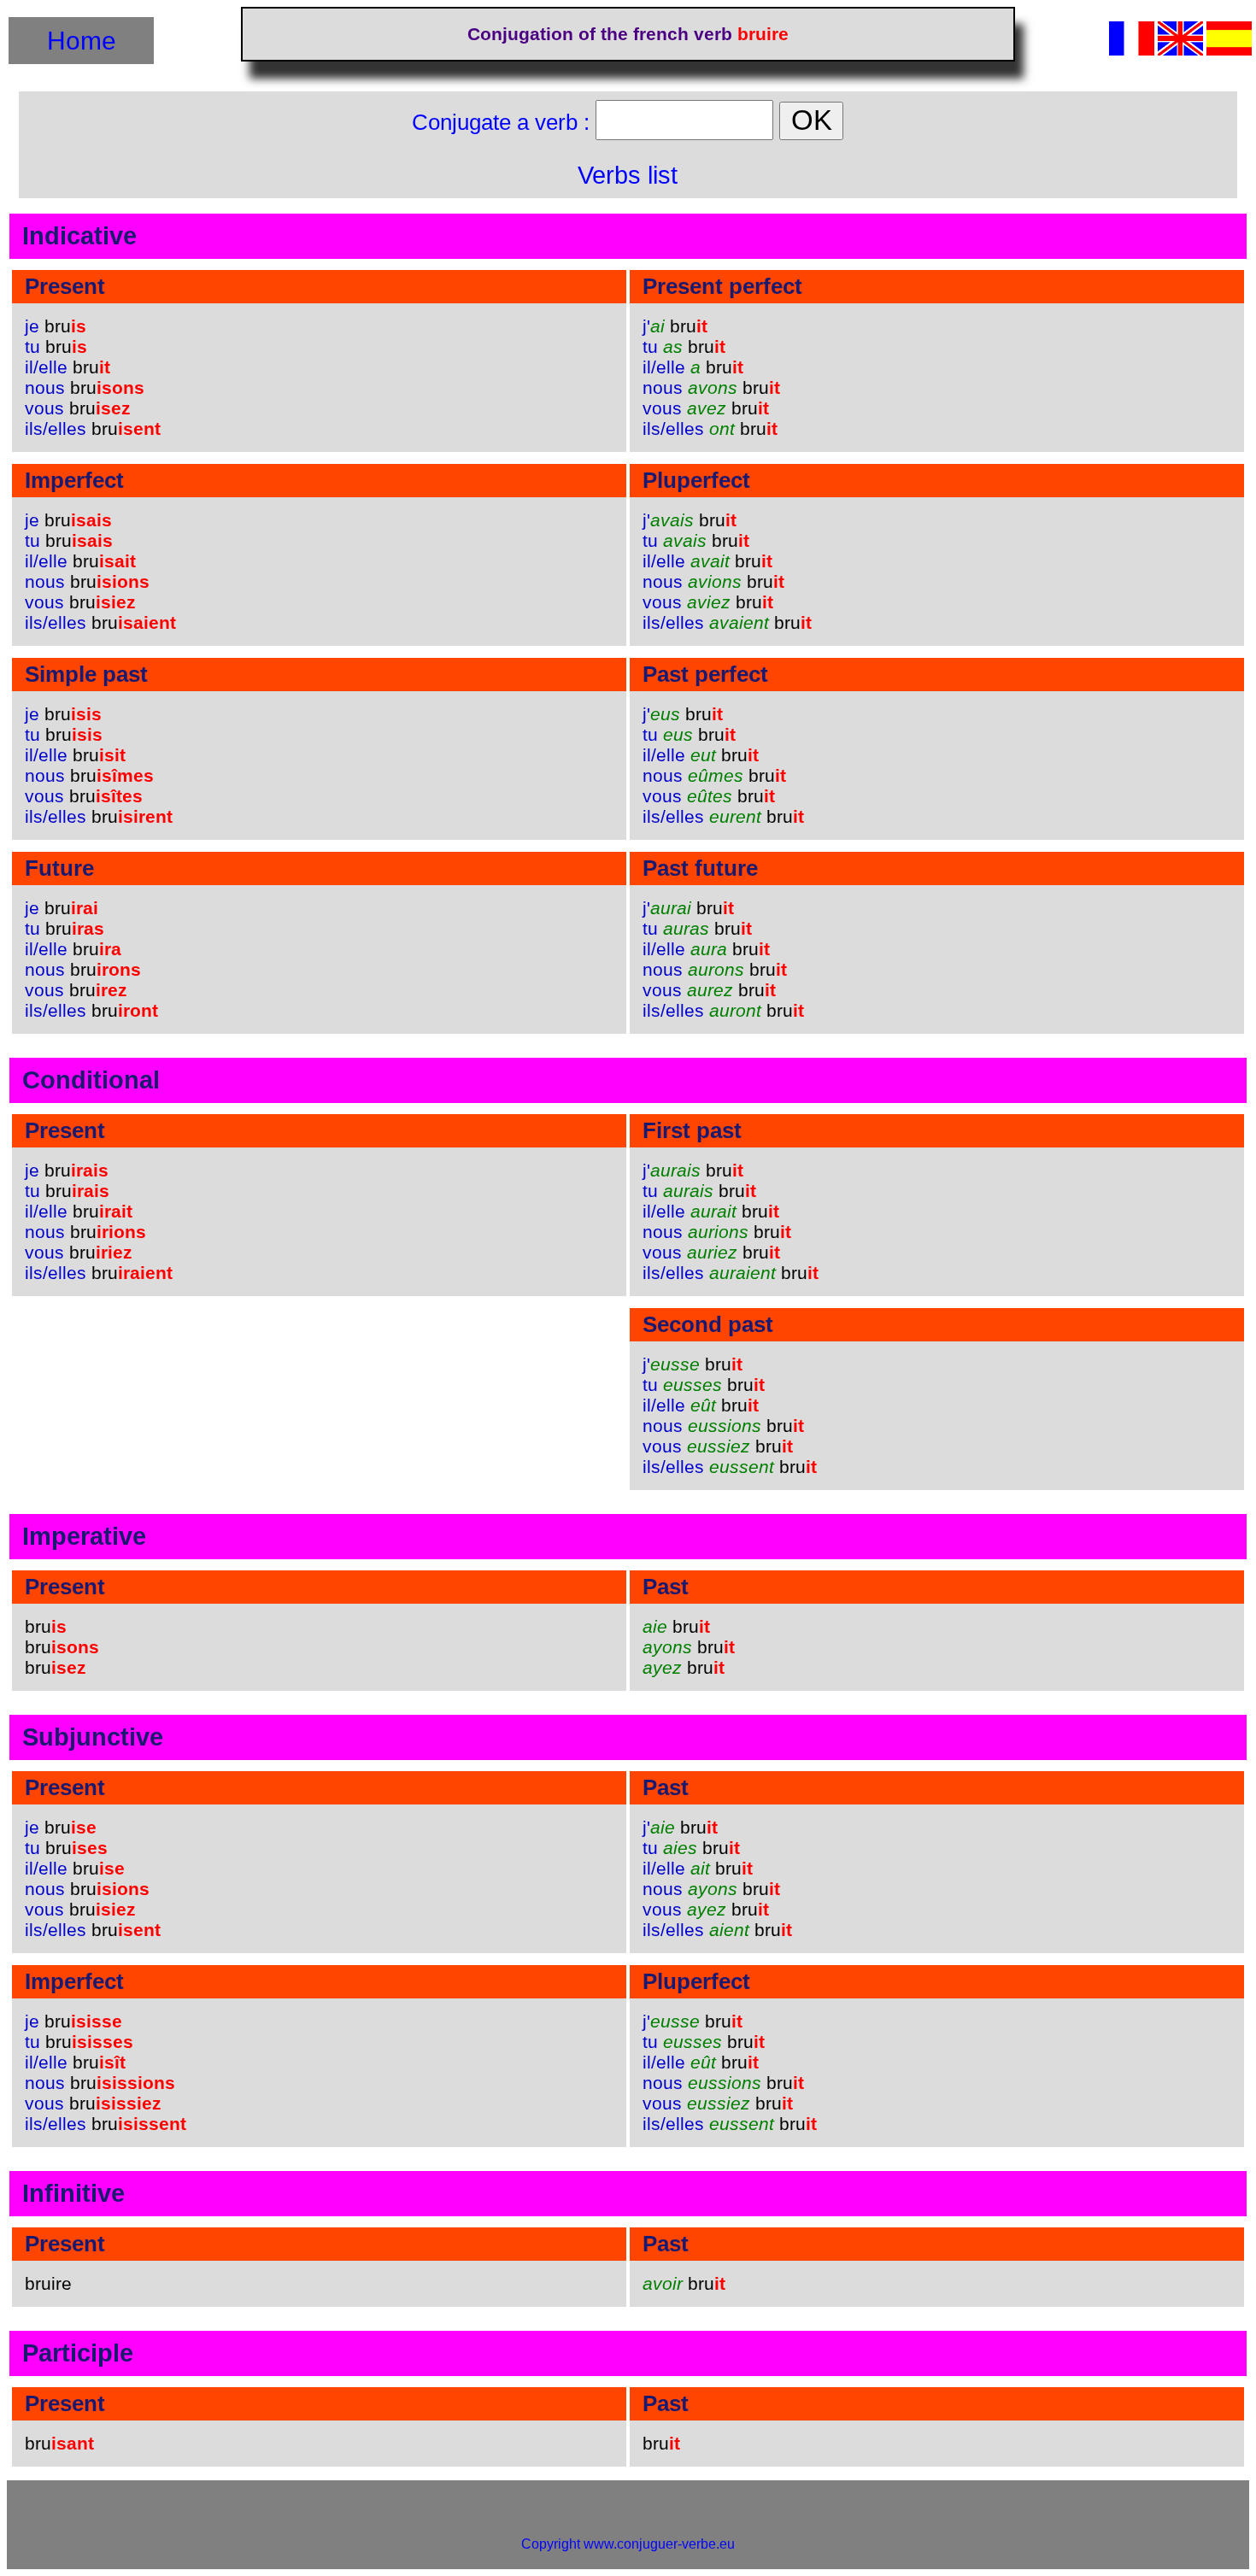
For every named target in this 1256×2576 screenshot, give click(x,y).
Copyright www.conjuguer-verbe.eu (628, 2544)
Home (82, 40)
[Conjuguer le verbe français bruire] (1132, 51)
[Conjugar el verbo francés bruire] (1229, 51)
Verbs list (628, 175)
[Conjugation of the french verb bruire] (1180, 51)
